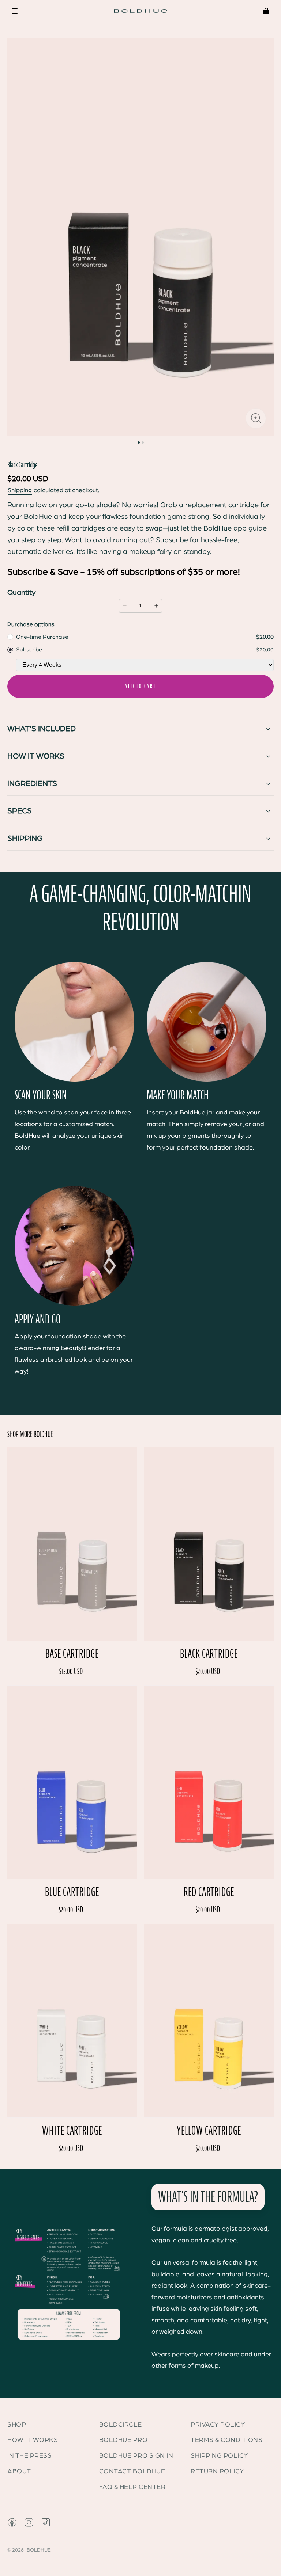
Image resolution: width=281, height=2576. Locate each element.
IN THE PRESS (29, 2456)
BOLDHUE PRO (123, 2440)
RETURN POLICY (217, 2471)
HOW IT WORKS (33, 2440)
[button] (15, 11)
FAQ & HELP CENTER (132, 2487)
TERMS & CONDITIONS (226, 2440)
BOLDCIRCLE (121, 2425)
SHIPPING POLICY (219, 2456)
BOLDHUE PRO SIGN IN (136, 2456)
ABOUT (19, 2471)
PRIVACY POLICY (218, 2425)
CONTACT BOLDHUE (132, 2471)
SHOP (17, 2425)
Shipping (20, 490)
